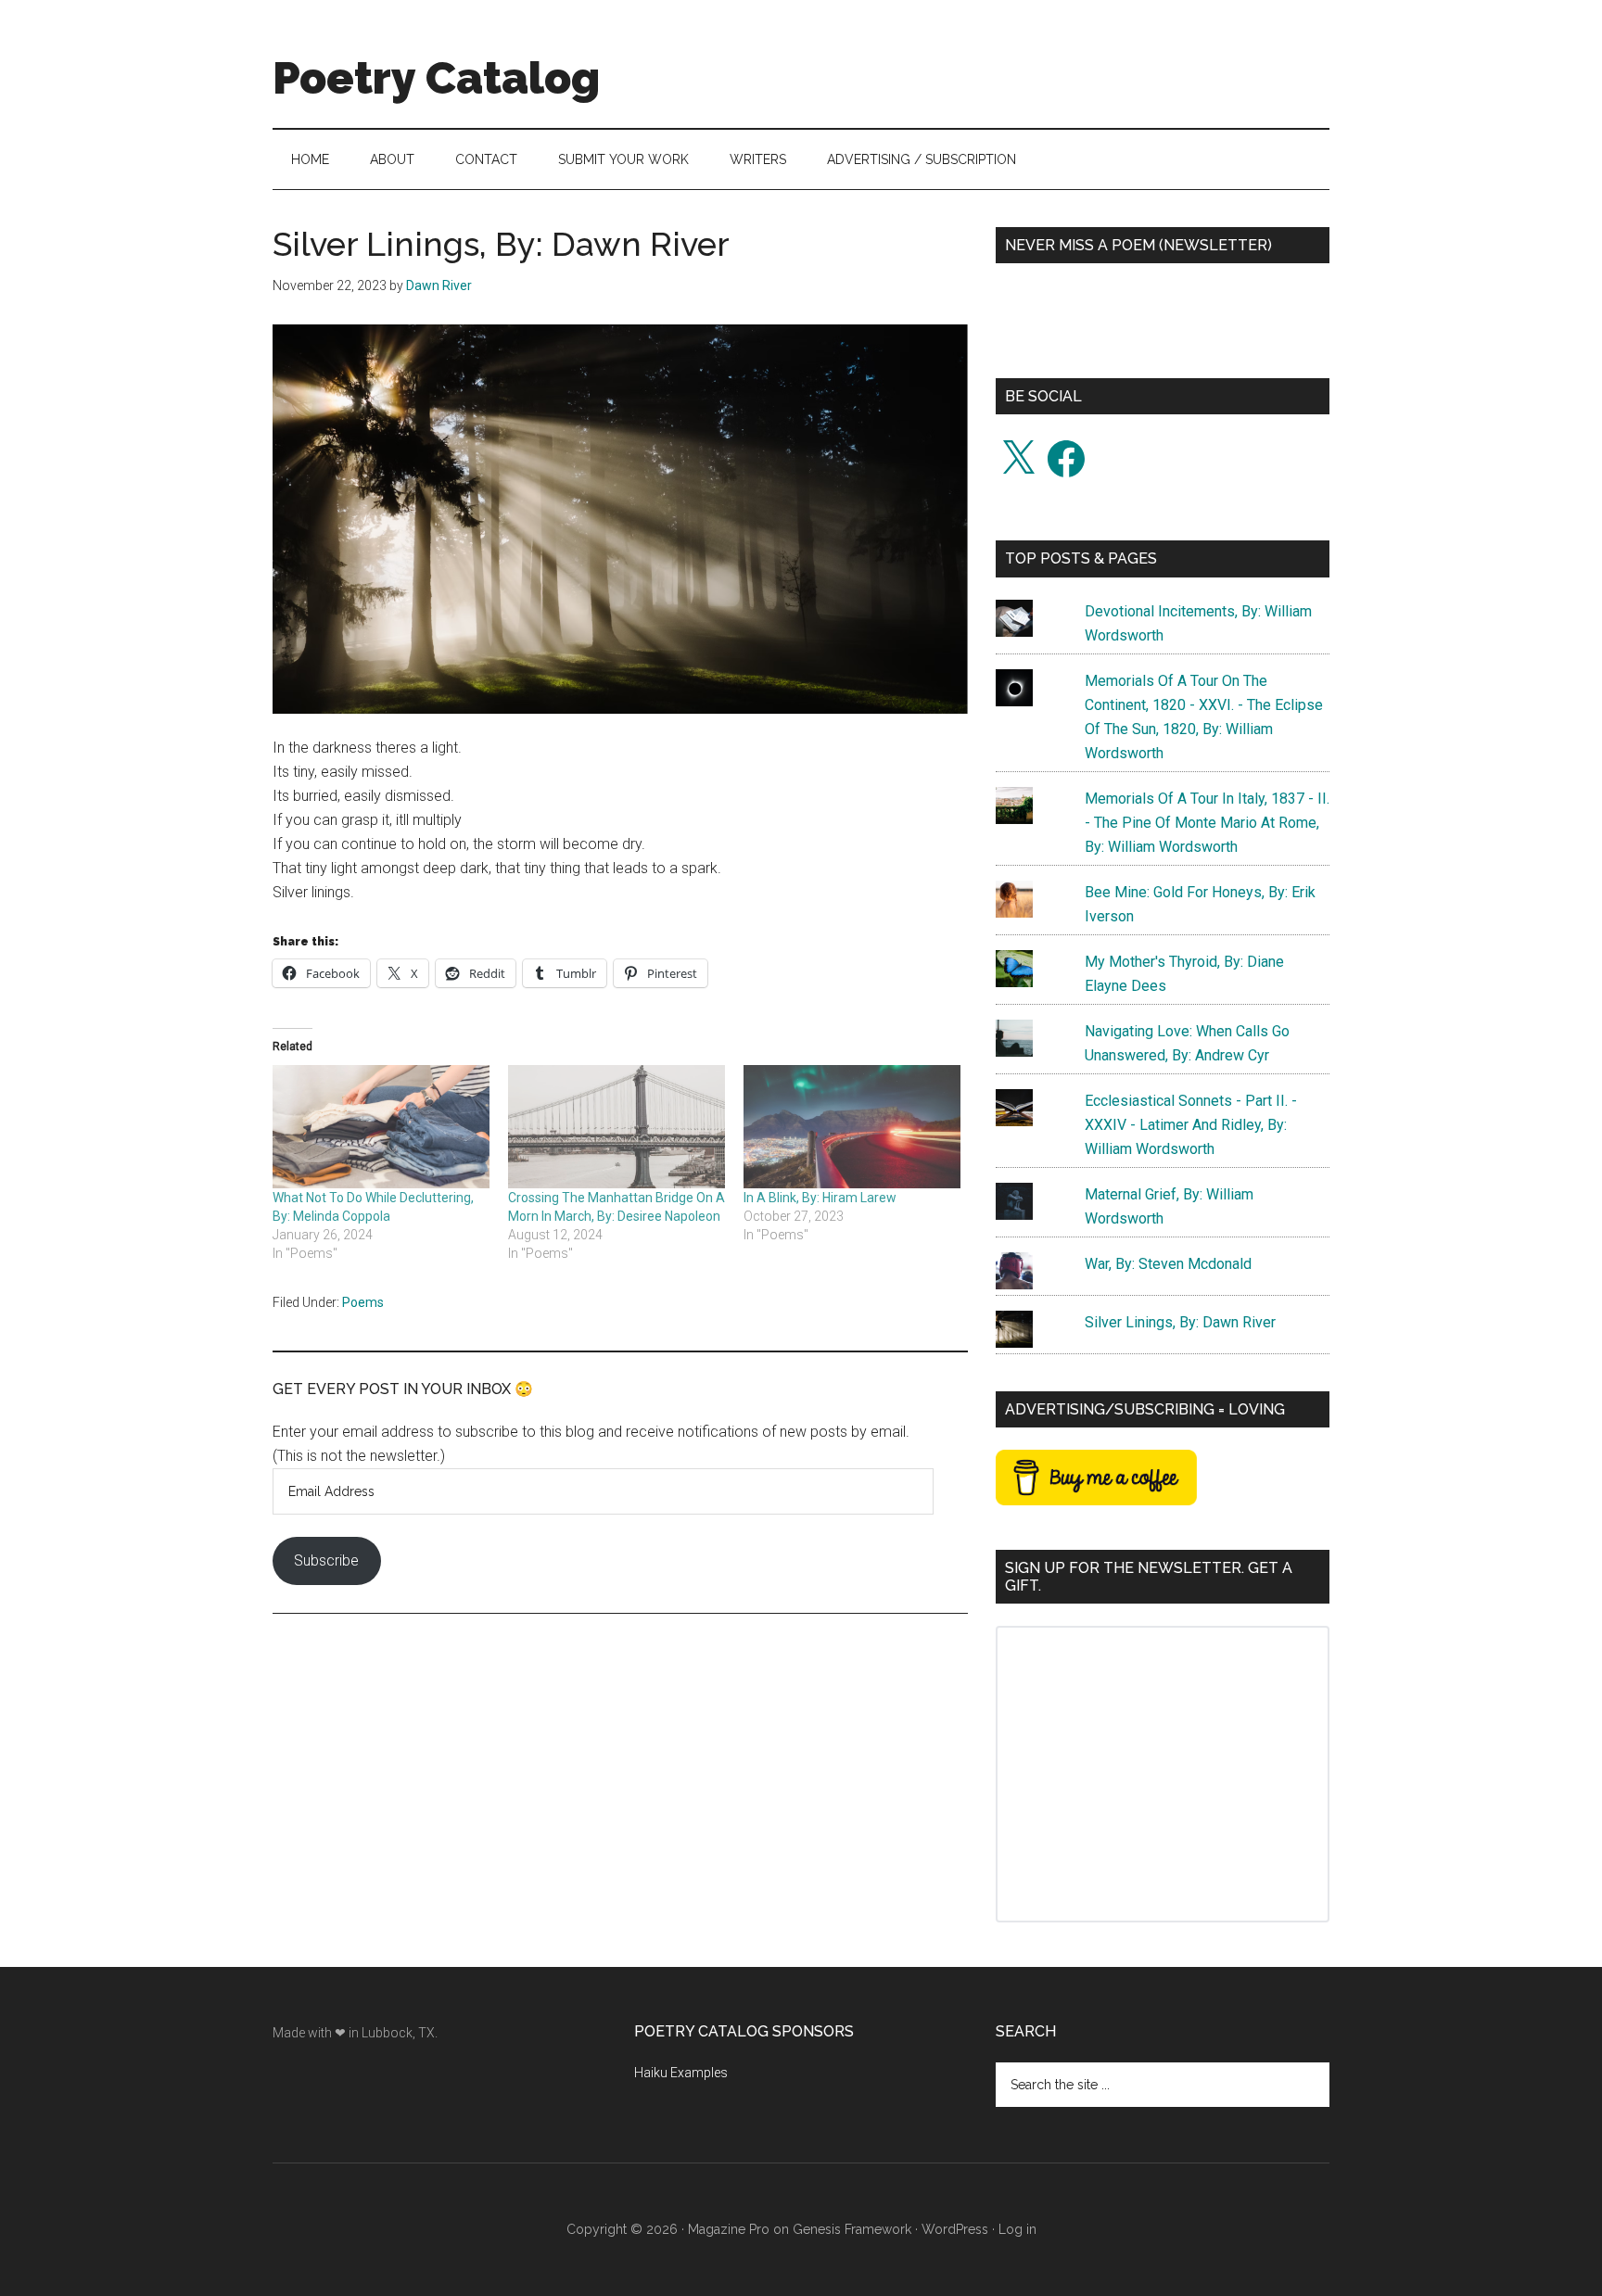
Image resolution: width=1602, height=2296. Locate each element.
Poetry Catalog (436, 78)
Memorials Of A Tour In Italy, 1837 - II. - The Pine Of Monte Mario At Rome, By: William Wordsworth (1207, 823)
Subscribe (326, 1560)
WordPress (955, 2229)
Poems (363, 1302)
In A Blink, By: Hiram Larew (820, 1198)
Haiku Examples (681, 2073)
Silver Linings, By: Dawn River (1180, 1322)
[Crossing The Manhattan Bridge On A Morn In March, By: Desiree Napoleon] (617, 1127)
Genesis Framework (852, 2229)
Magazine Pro (729, 2229)
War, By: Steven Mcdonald (1168, 1264)
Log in (1017, 2229)
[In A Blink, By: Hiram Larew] (852, 1127)
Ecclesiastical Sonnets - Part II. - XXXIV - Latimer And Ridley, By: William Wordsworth (1191, 1125)
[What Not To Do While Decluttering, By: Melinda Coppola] (381, 1127)
